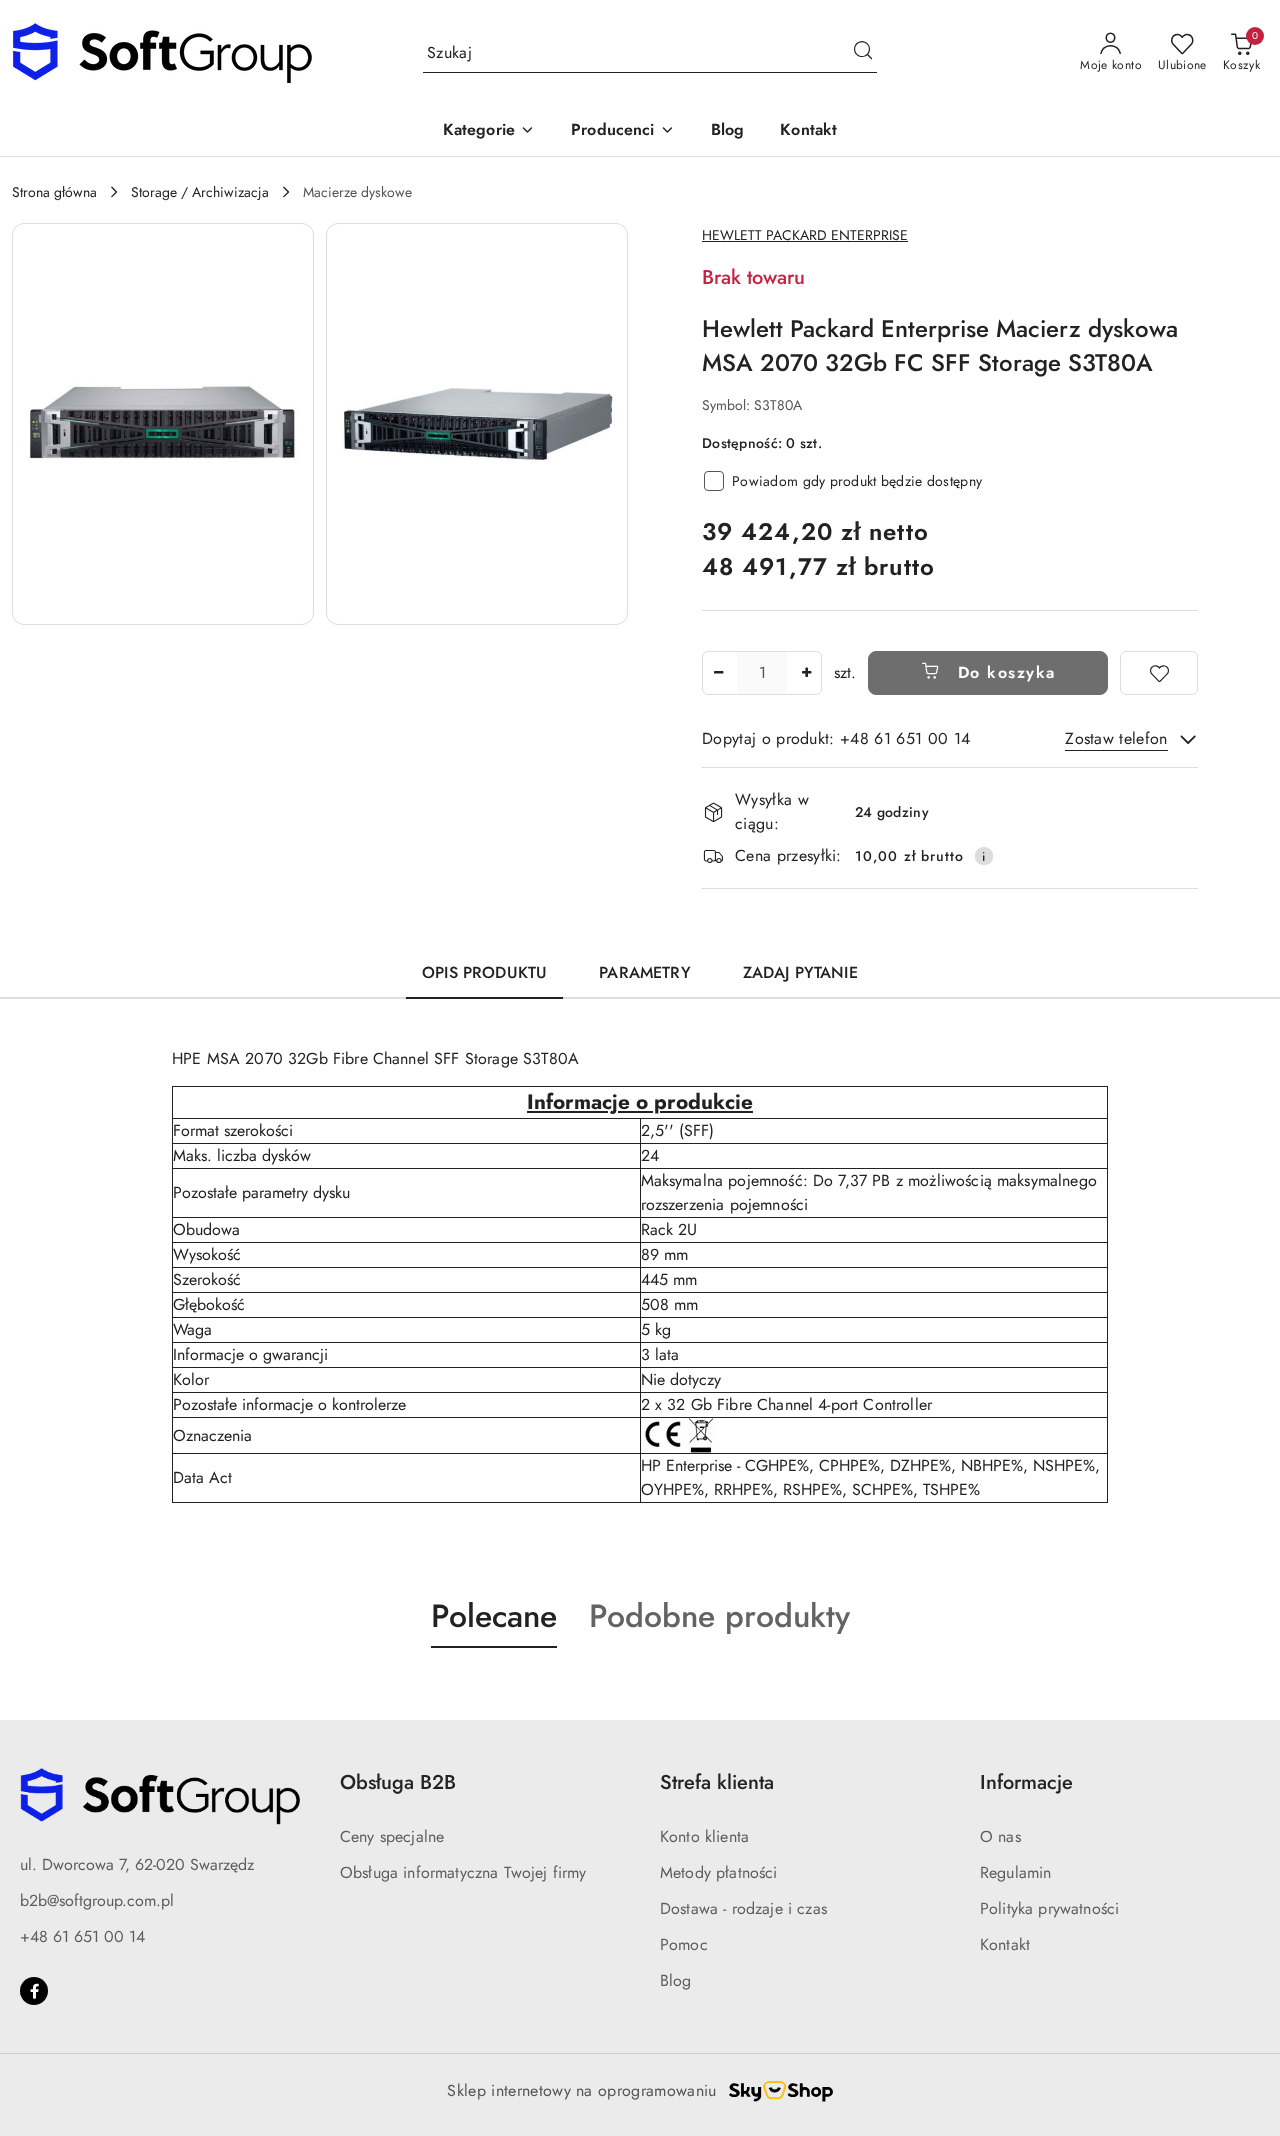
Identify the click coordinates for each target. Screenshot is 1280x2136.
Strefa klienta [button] (717, 1782)
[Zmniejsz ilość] (718, 673)
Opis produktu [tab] (484, 972)
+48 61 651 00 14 (82, 1936)
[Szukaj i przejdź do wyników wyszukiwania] (863, 53)
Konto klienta (704, 1836)
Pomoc (684, 1944)
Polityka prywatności (1049, 1908)
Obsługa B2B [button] (398, 1782)
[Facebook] (34, 1991)
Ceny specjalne (392, 1836)
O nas (1000, 1836)
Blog (676, 1980)
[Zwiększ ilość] (806, 673)
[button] (489, 131)
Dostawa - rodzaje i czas (743, 1908)
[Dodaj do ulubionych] (1159, 673)
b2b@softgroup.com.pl (97, 1900)
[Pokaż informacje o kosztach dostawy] (984, 856)
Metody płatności (719, 1872)
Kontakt (1005, 1944)
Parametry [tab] (644, 972)
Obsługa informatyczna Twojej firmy (463, 1872)
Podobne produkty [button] (719, 1616)
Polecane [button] (494, 1616)
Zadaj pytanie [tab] (800, 972)
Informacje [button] (1026, 1782)
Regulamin (1015, 1872)
